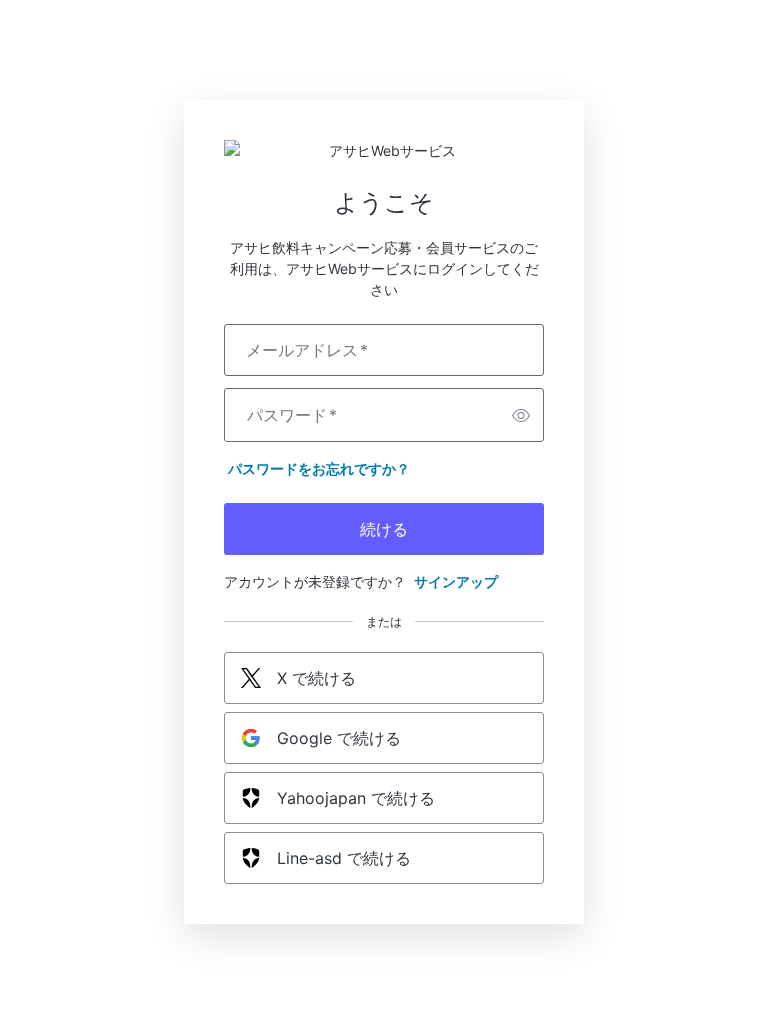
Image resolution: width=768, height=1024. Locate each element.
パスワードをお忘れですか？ (319, 468)
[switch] (521, 415)
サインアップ (456, 581)
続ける (384, 529)
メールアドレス (307, 350)
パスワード (292, 415)
